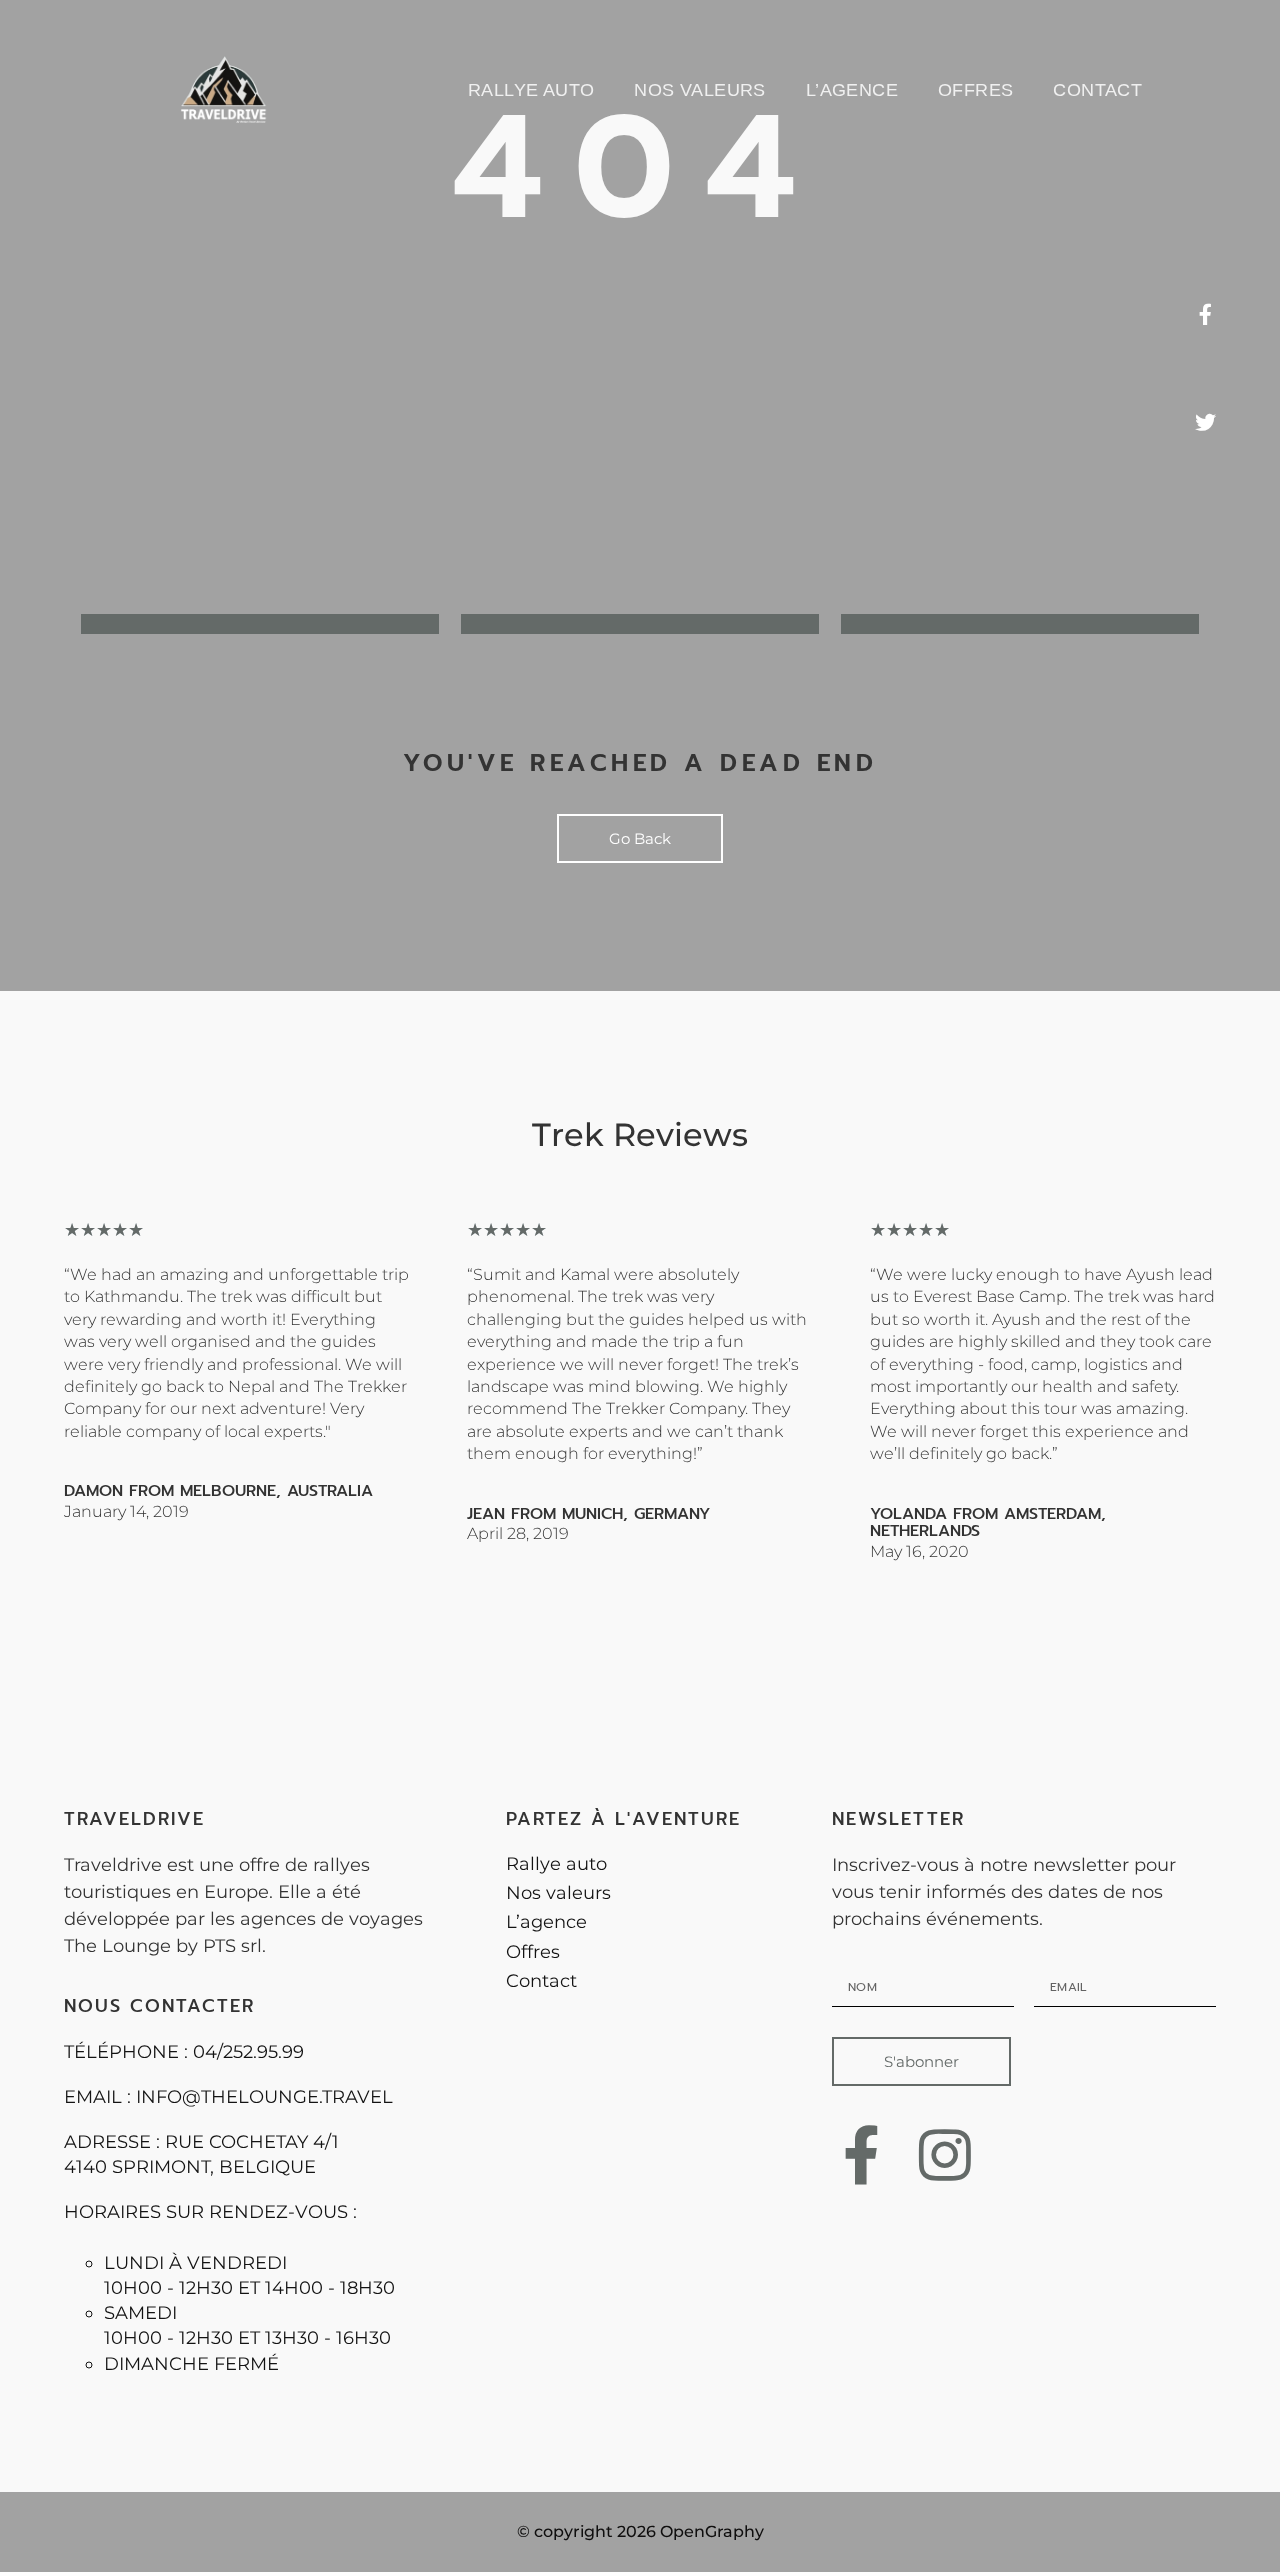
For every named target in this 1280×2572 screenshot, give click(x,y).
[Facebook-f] (861, 2154)
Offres (975, 90)
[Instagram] (945, 2154)
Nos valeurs (699, 90)
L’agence (852, 90)
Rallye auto (531, 90)
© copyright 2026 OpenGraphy (640, 2531)
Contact (1097, 90)
